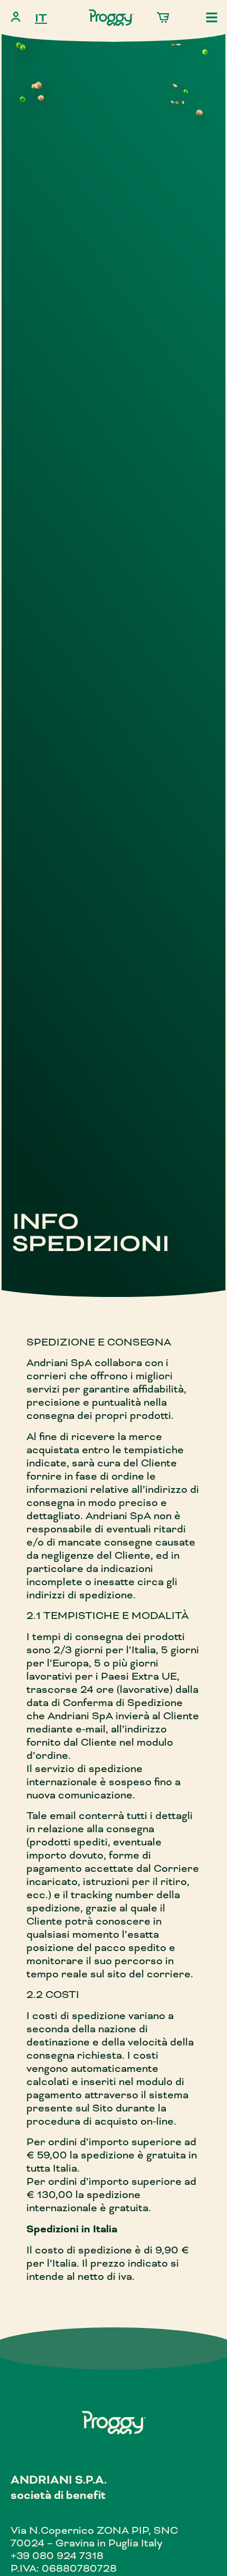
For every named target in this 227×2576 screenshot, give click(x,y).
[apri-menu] (212, 17)
